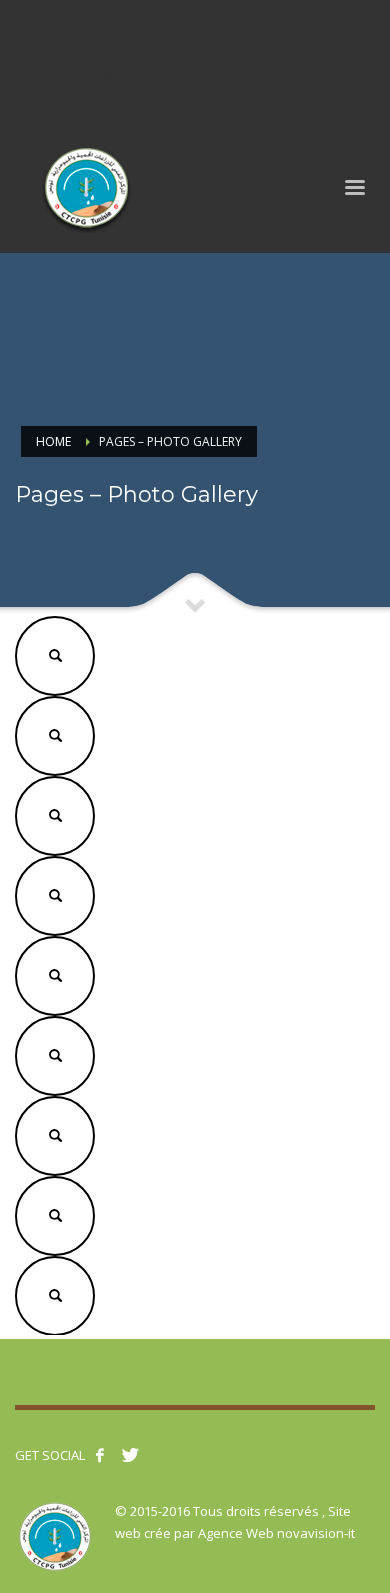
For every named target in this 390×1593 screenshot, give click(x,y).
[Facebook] (35, 30)
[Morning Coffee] (55, 733)
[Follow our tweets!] (130, 1455)
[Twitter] (65, 30)
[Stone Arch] (55, 813)
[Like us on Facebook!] (100, 1455)
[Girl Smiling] (55, 653)
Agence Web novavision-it (276, 1533)
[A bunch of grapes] (55, 893)
